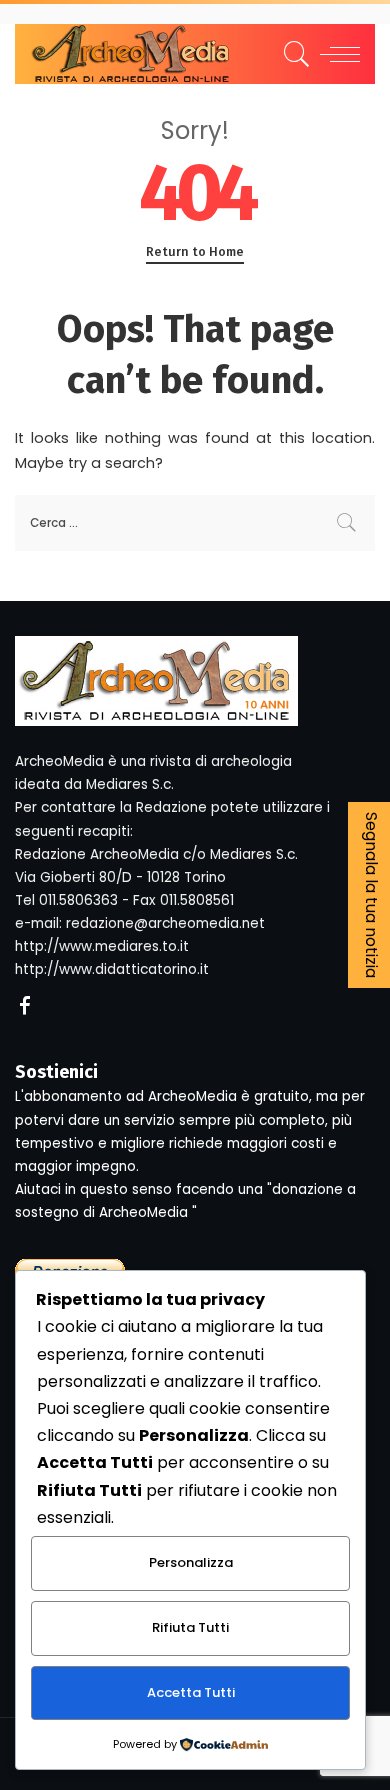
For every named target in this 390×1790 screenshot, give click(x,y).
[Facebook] (25, 1007)
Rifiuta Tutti (190, 1627)
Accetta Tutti (191, 1692)
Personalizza (191, 1562)
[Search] (293, 54)
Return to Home (195, 251)
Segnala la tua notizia (371, 895)
